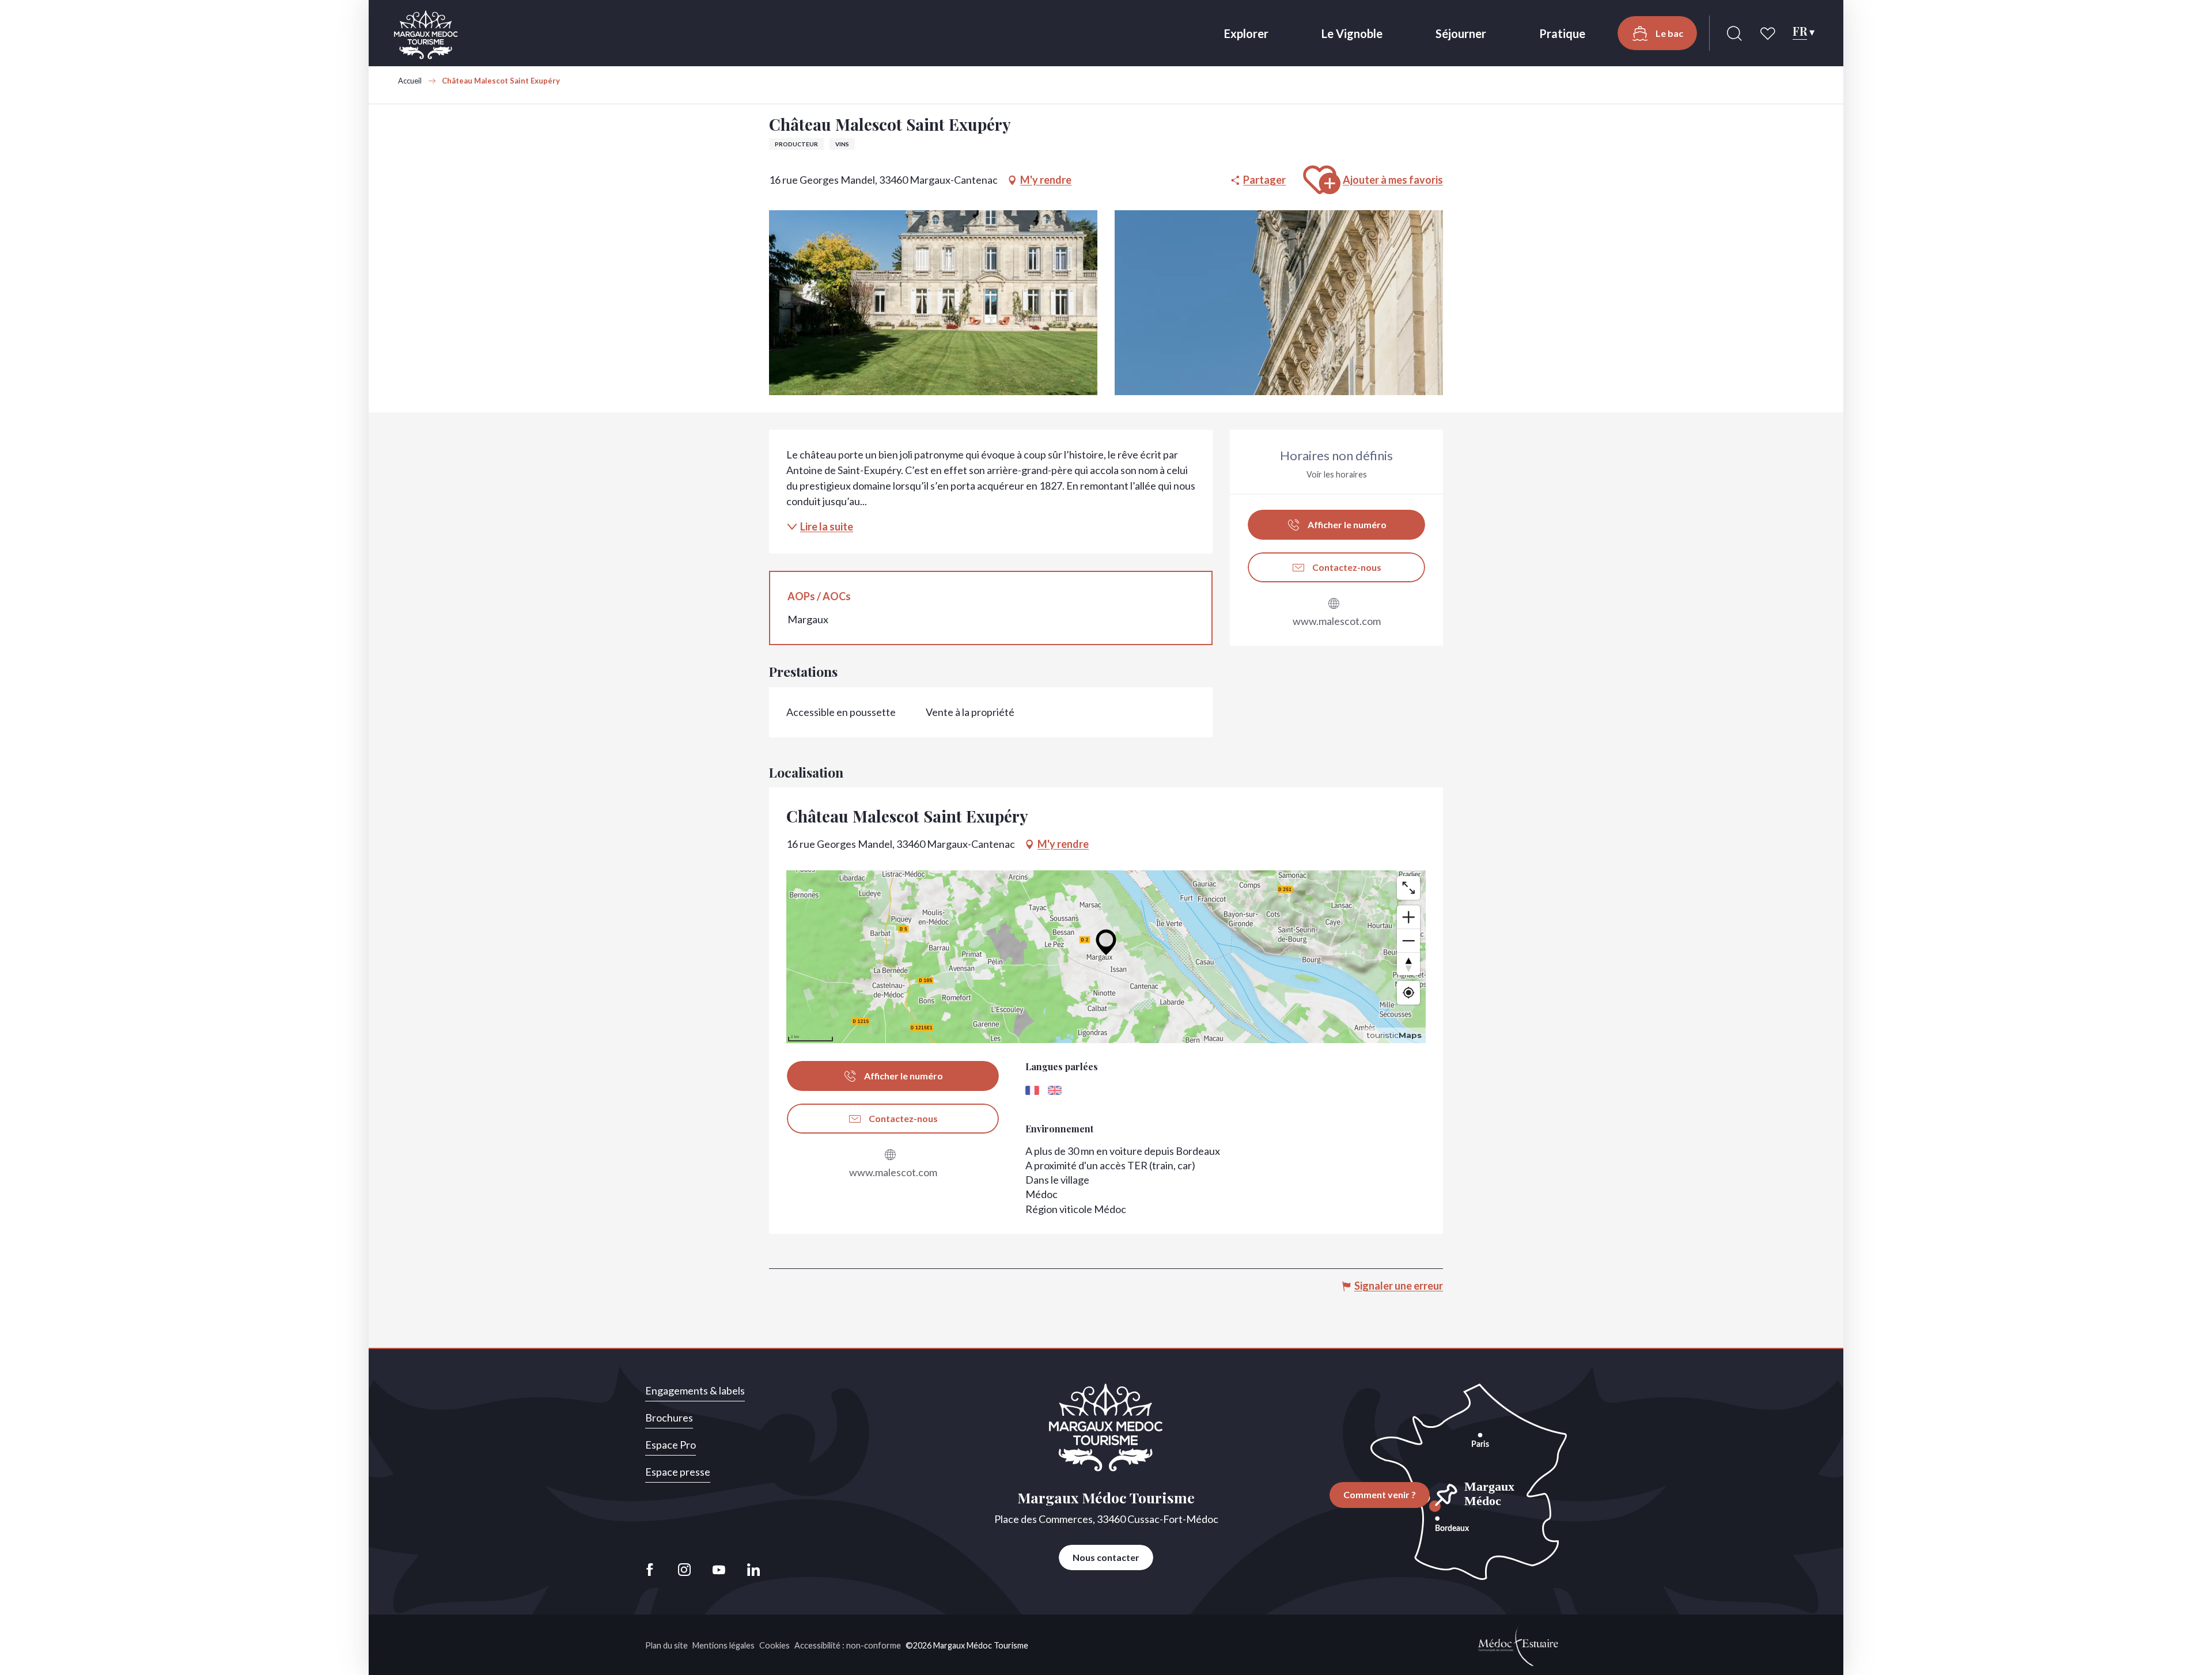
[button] (1734, 33)
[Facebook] (653, 1570)
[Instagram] (684, 1570)
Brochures (669, 1418)
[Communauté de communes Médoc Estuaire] (1518, 1643)
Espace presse (678, 1472)
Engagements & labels (695, 1390)
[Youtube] (719, 1570)
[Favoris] (1769, 33)
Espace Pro (671, 1445)
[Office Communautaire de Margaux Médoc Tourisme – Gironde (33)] (426, 35)
